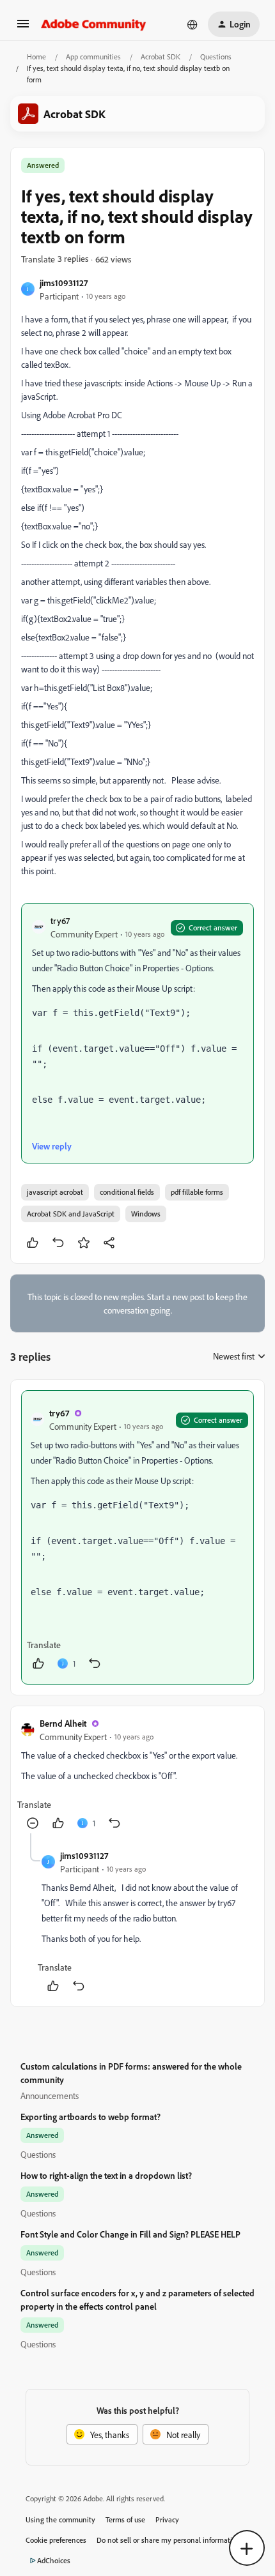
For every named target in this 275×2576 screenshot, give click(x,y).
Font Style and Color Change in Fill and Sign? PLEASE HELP (130, 2234)
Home (36, 57)
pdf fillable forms (197, 1192)
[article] (137, 1537)
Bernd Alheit (63, 1723)
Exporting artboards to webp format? (90, 2117)
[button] (23, 28)
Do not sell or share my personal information (169, 2540)
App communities (93, 57)
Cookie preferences (56, 2540)
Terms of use (125, 2519)
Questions (216, 57)
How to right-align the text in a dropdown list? (106, 2175)
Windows (146, 1214)
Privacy (167, 2519)
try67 (60, 921)
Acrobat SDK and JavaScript (71, 1214)
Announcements (50, 2095)
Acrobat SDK (161, 57)
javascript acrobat (55, 1192)
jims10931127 (64, 283)
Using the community (60, 2519)
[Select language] (192, 24)
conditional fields (127, 1192)
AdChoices (54, 2560)
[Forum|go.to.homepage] (94, 24)
